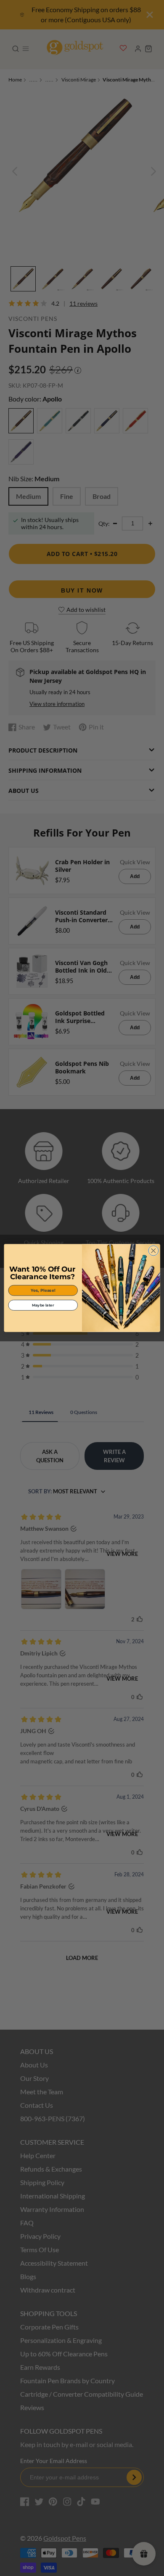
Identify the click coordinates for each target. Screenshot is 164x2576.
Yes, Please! (43, 1290)
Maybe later (43, 1305)
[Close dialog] (153, 1251)
